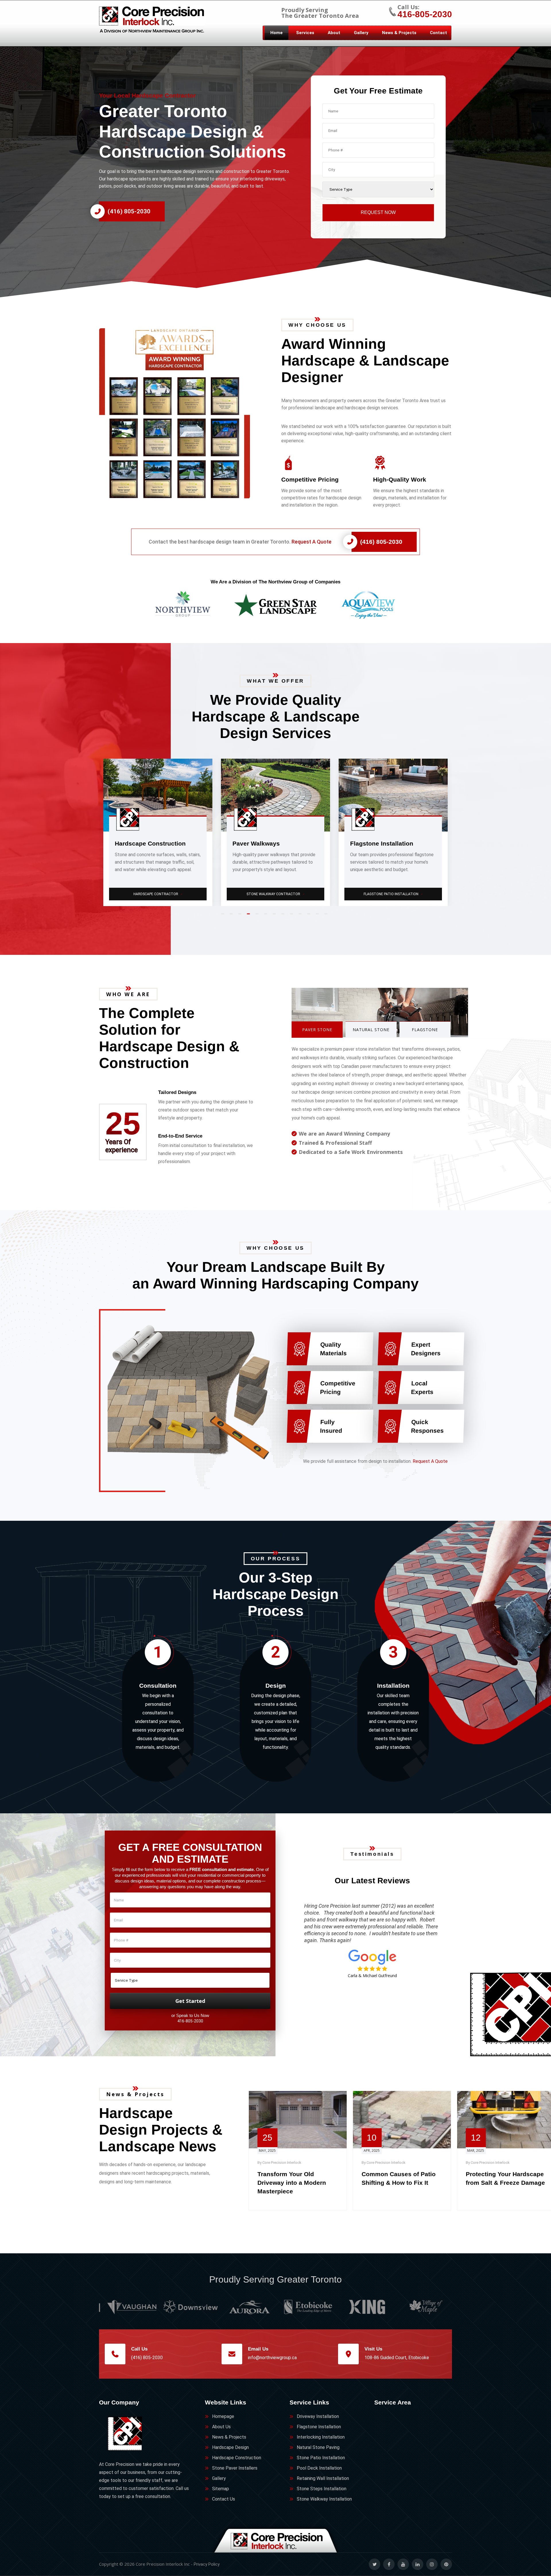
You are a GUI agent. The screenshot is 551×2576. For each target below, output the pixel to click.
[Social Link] (375, 2564)
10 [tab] (301, 916)
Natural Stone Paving (394, 894)
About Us (221, 2427)
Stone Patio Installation (321, 2458)
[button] (184, 413)
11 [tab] (310, 916)
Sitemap (221, 2489)
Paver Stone (317, 1030)
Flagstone (425, 1030)
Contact (439, 33)
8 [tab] (284, 916)
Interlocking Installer (276, 894)
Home (277, 33)
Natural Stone (371, 1030)
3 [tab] (241, 916)
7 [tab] (275, 916)
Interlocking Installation (321, 2437)
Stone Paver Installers (235, 2468)
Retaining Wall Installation (323, 2478)
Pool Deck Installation (319, 2468)
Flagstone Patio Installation (158, 894)
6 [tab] (267, 916)
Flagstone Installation (319, 2427)
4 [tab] (250, 916)
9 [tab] (293, 916)
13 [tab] (327, 916)
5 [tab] (258, 916)
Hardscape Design (230, 2447)
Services (305, 33)
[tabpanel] (158, 832)
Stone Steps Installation (322, 2489)
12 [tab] (319, 916)
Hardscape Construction (237, 2458)
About (334, 33)
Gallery (361, 33)
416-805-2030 (425, 14)
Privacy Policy (207, 2564)
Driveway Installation (318, 2416)
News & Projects (399, 33)
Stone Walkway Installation (324, 2499)
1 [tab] (224, 916)
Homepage (223, 2416)
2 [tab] (232, 916)
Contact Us (224, 2499)
